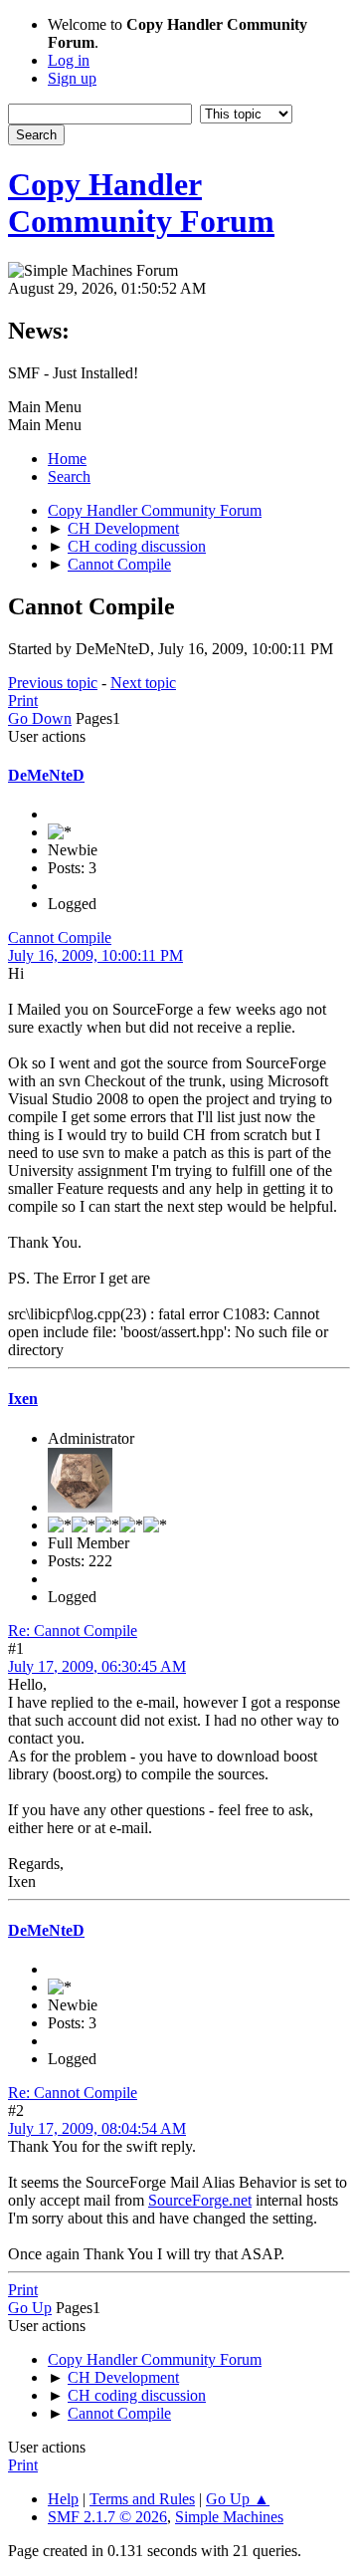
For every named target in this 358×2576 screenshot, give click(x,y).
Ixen (23, 1399)
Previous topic (53, 683)
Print (23, 701)
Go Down (40, 718)
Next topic (143, 683)
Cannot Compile (60, 937)
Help (63, 2499)
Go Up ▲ (238, 2499)
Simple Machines (229, 2517)
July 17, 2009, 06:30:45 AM (97, 1666)
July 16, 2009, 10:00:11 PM (95, 955)
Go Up (30, 2308)
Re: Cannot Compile (73, 1631)
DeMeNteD (46, 775)
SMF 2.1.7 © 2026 (107, 2517)
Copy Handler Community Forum (141, 203)
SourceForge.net (200, 2200)
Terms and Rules (142, 2499)
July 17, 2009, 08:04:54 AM (97, 2128)
